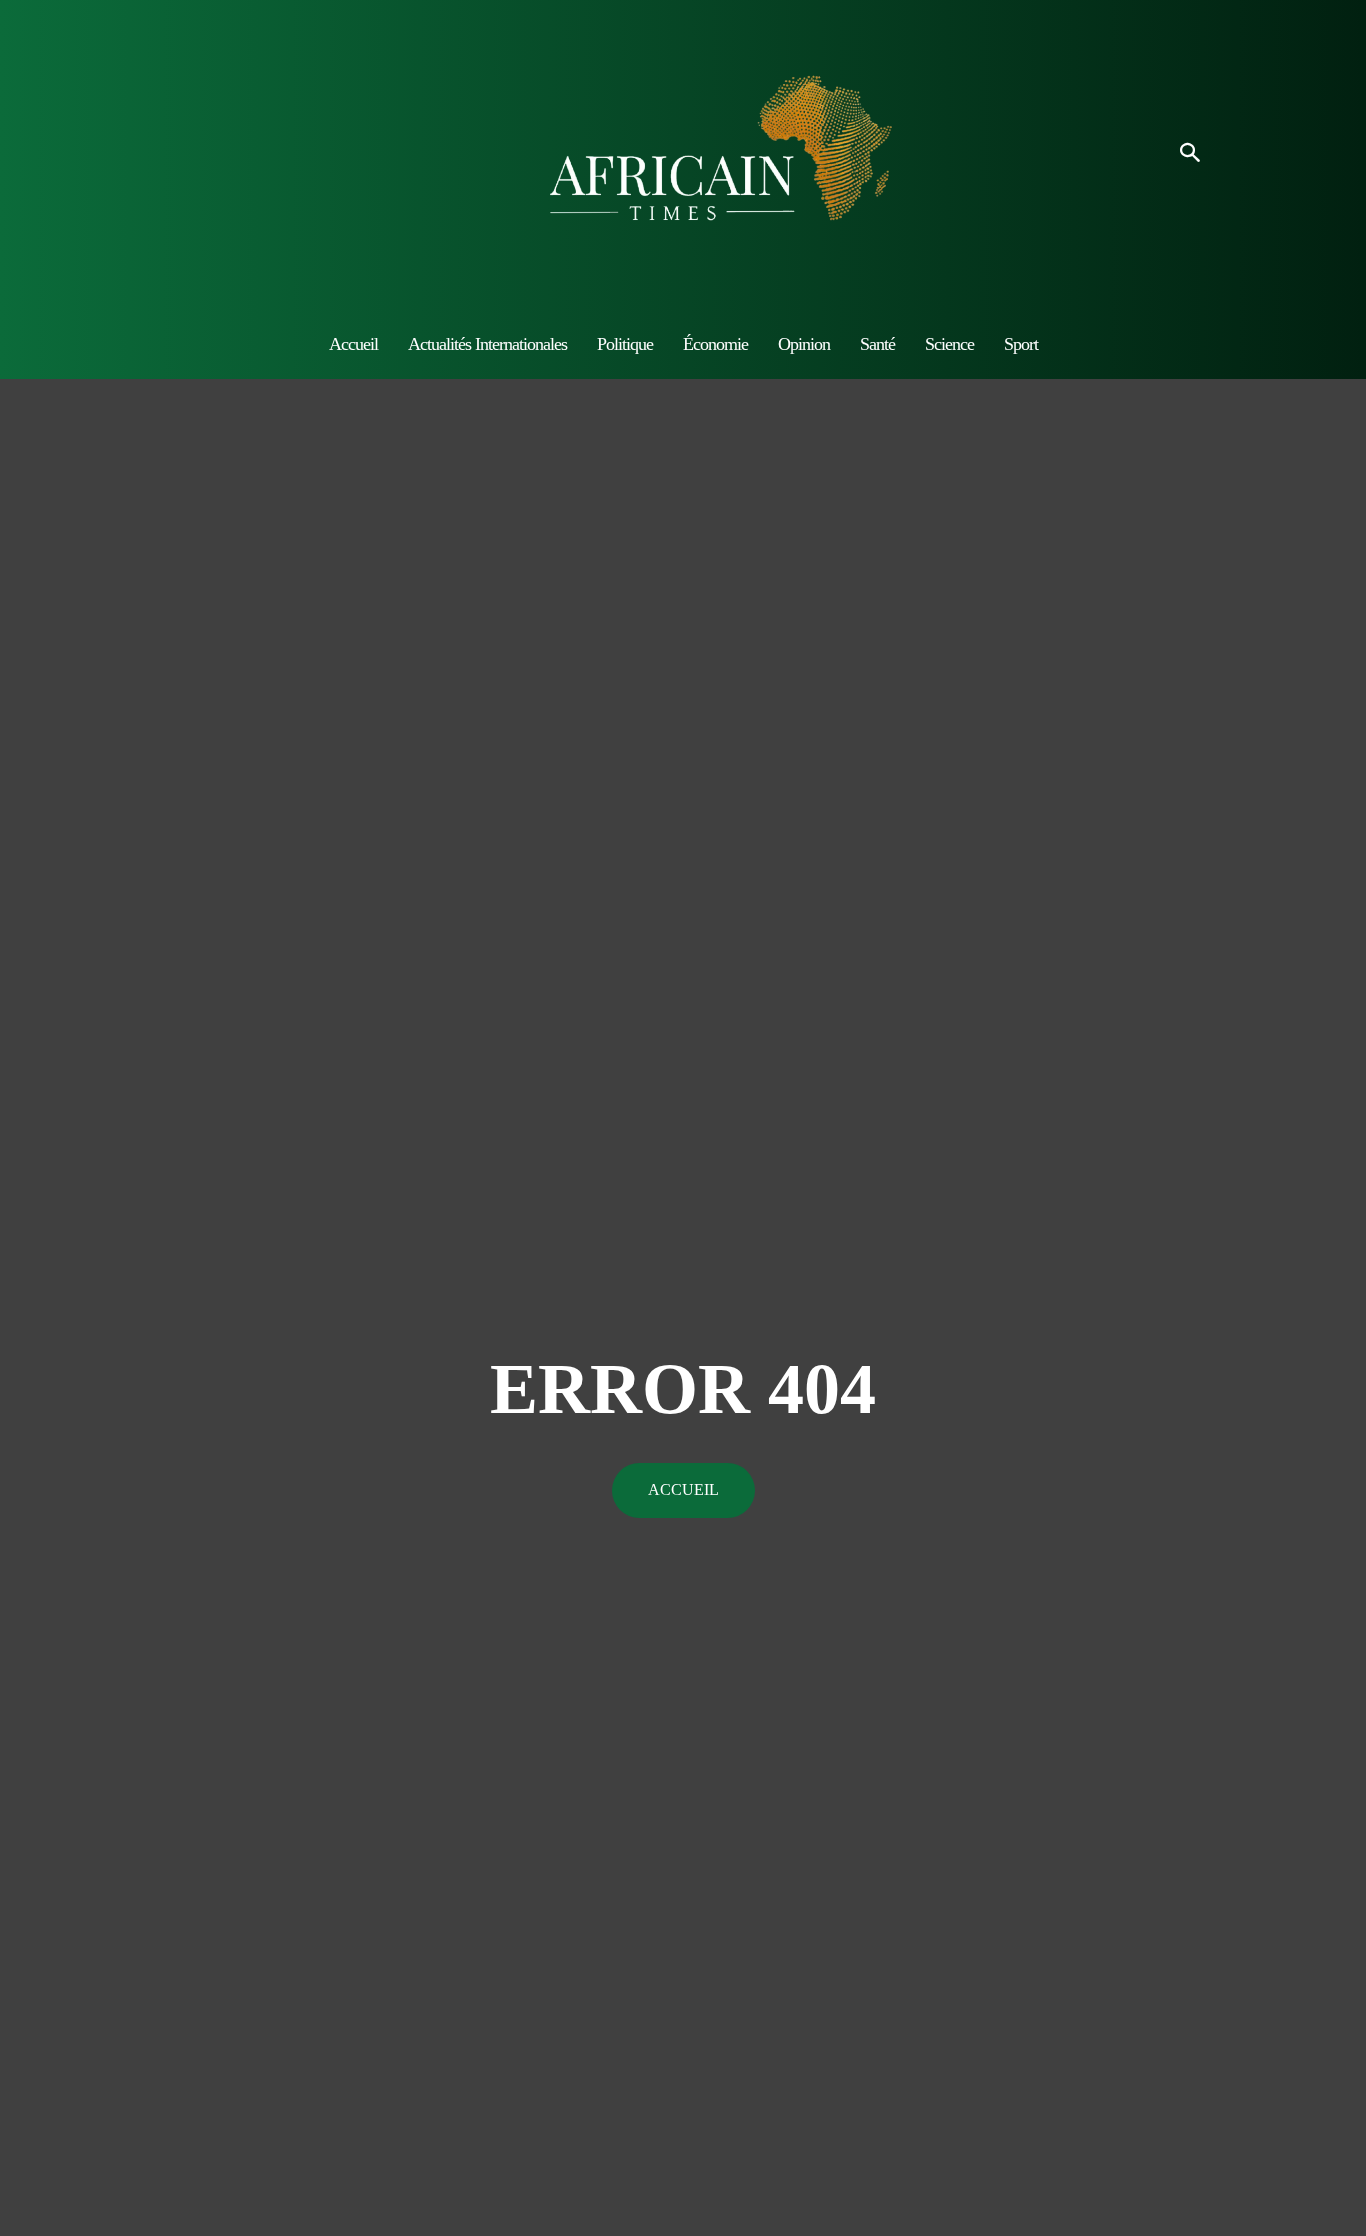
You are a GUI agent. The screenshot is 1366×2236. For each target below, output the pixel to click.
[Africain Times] (683, 154)
